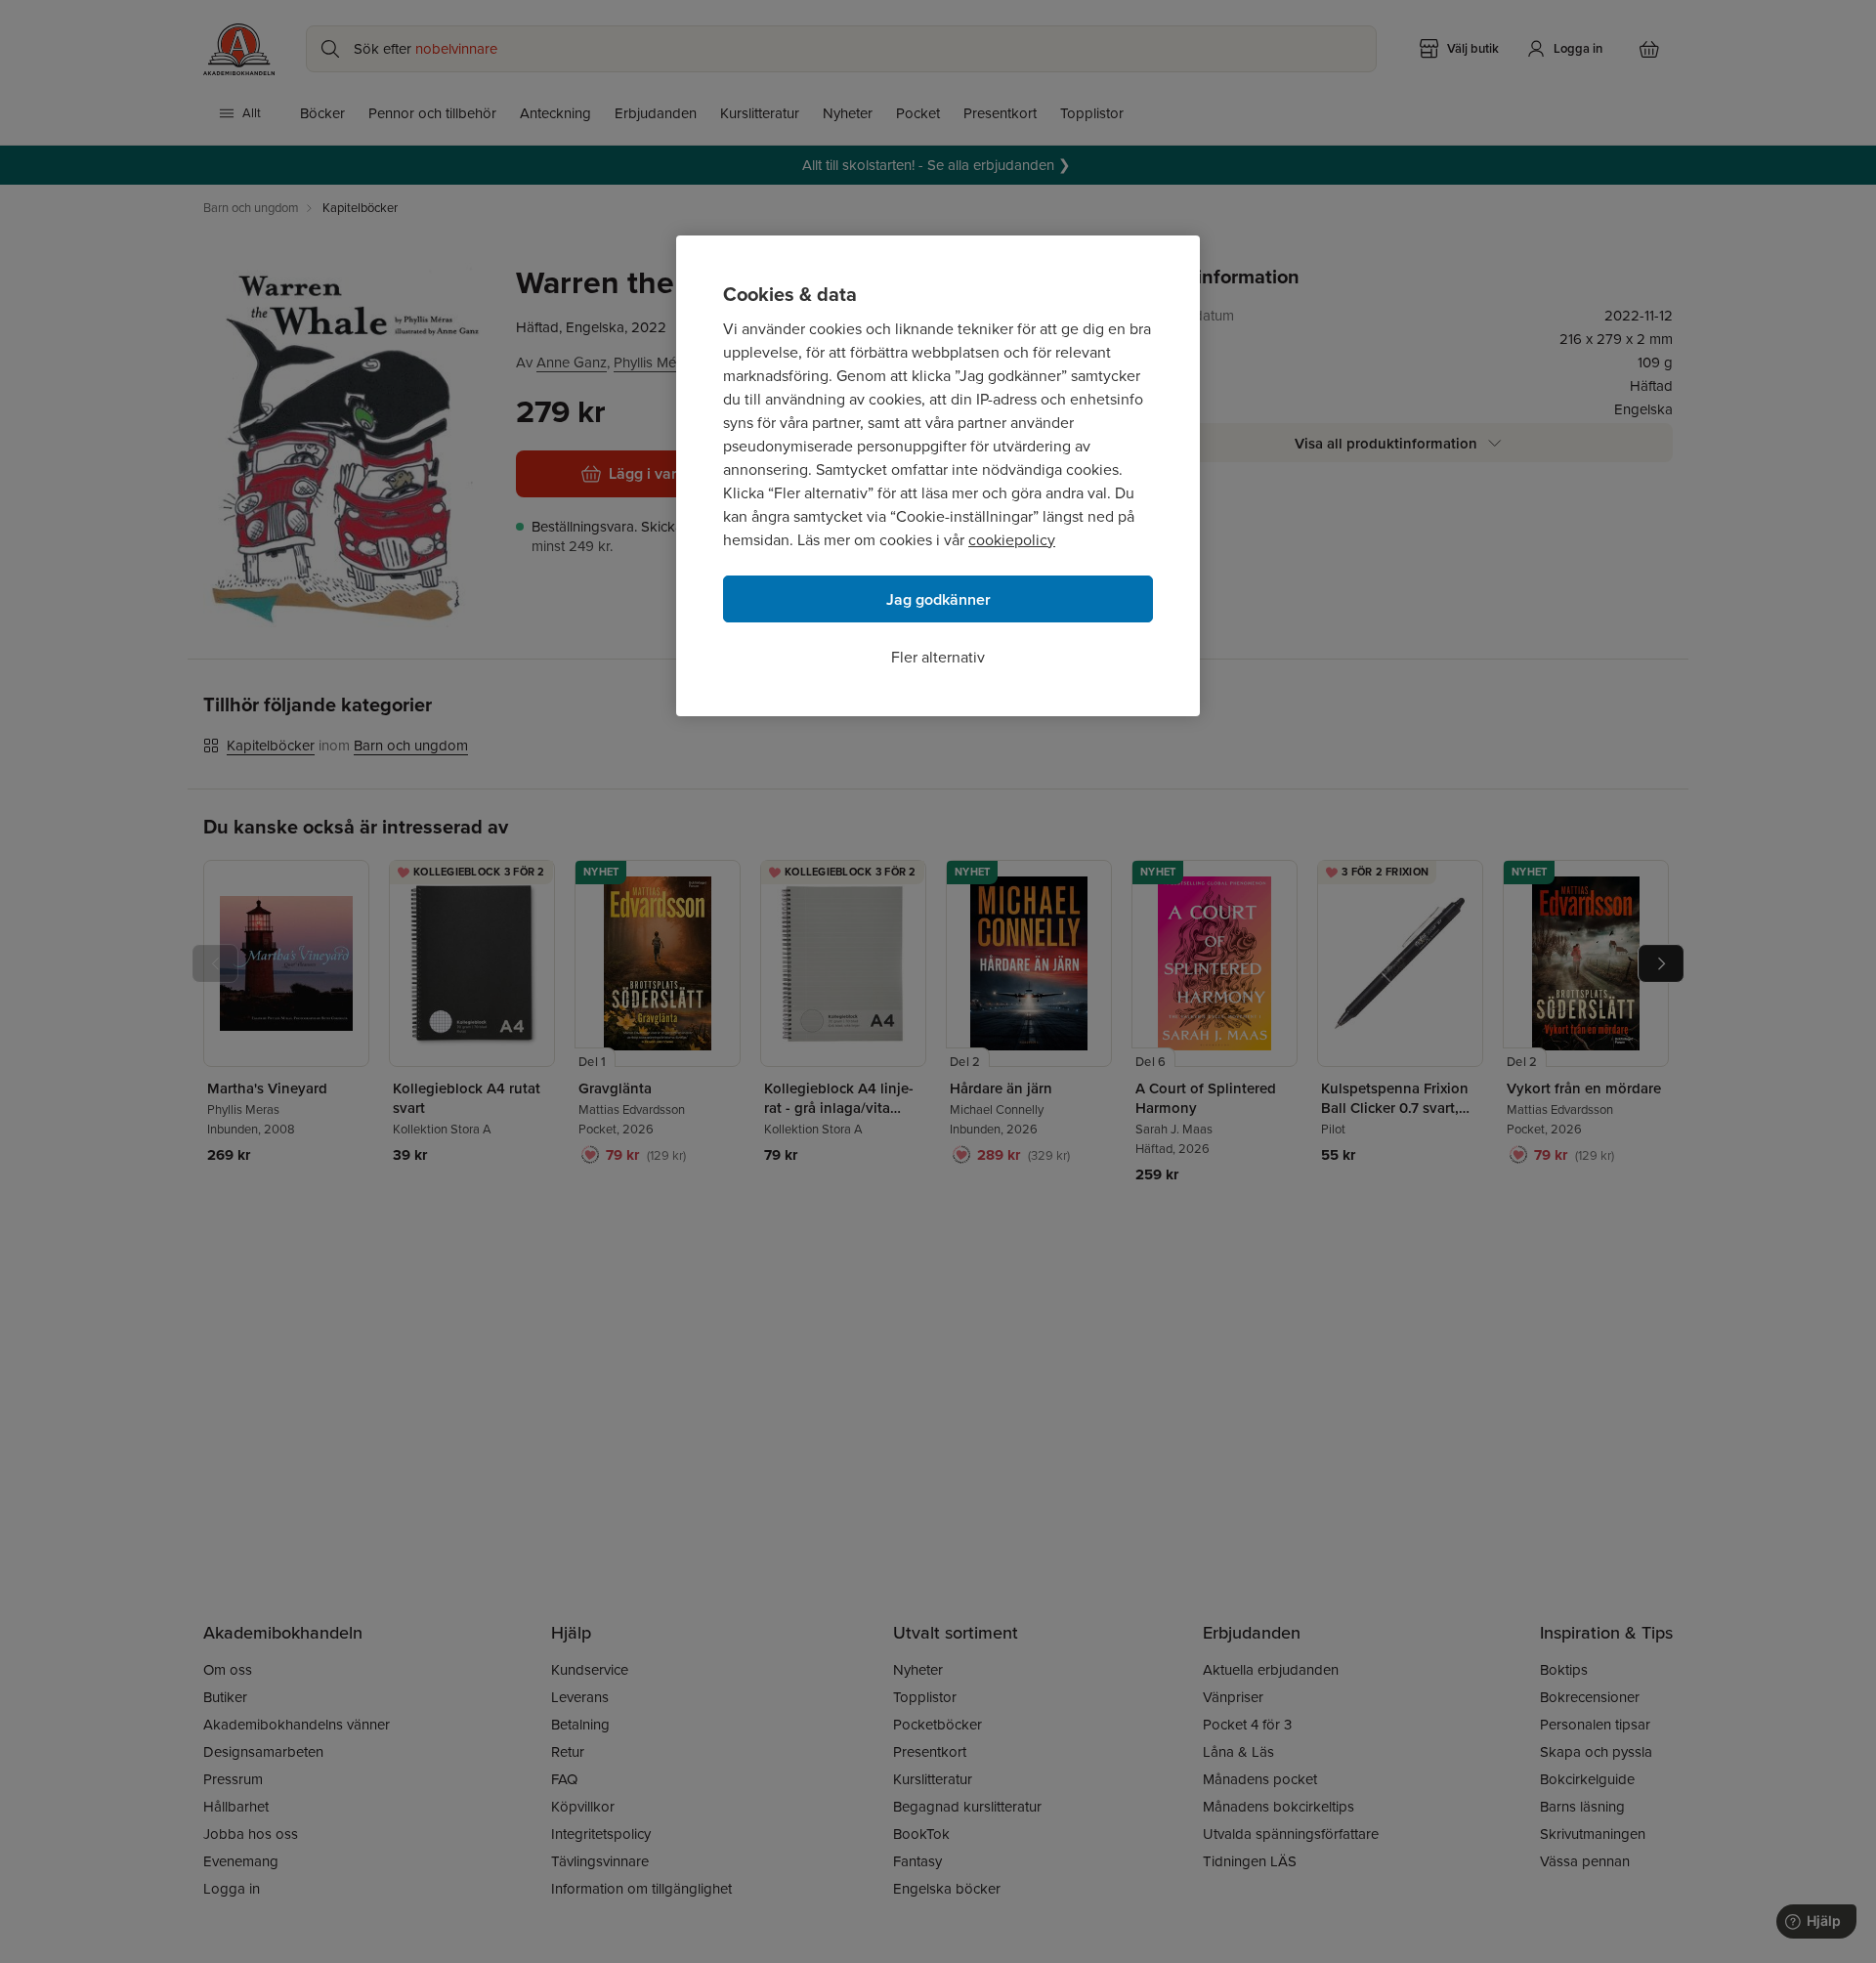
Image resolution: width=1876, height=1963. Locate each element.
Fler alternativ (938, 657)
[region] (938, 476)
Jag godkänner (938, 599)
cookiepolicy (1012, 540)
